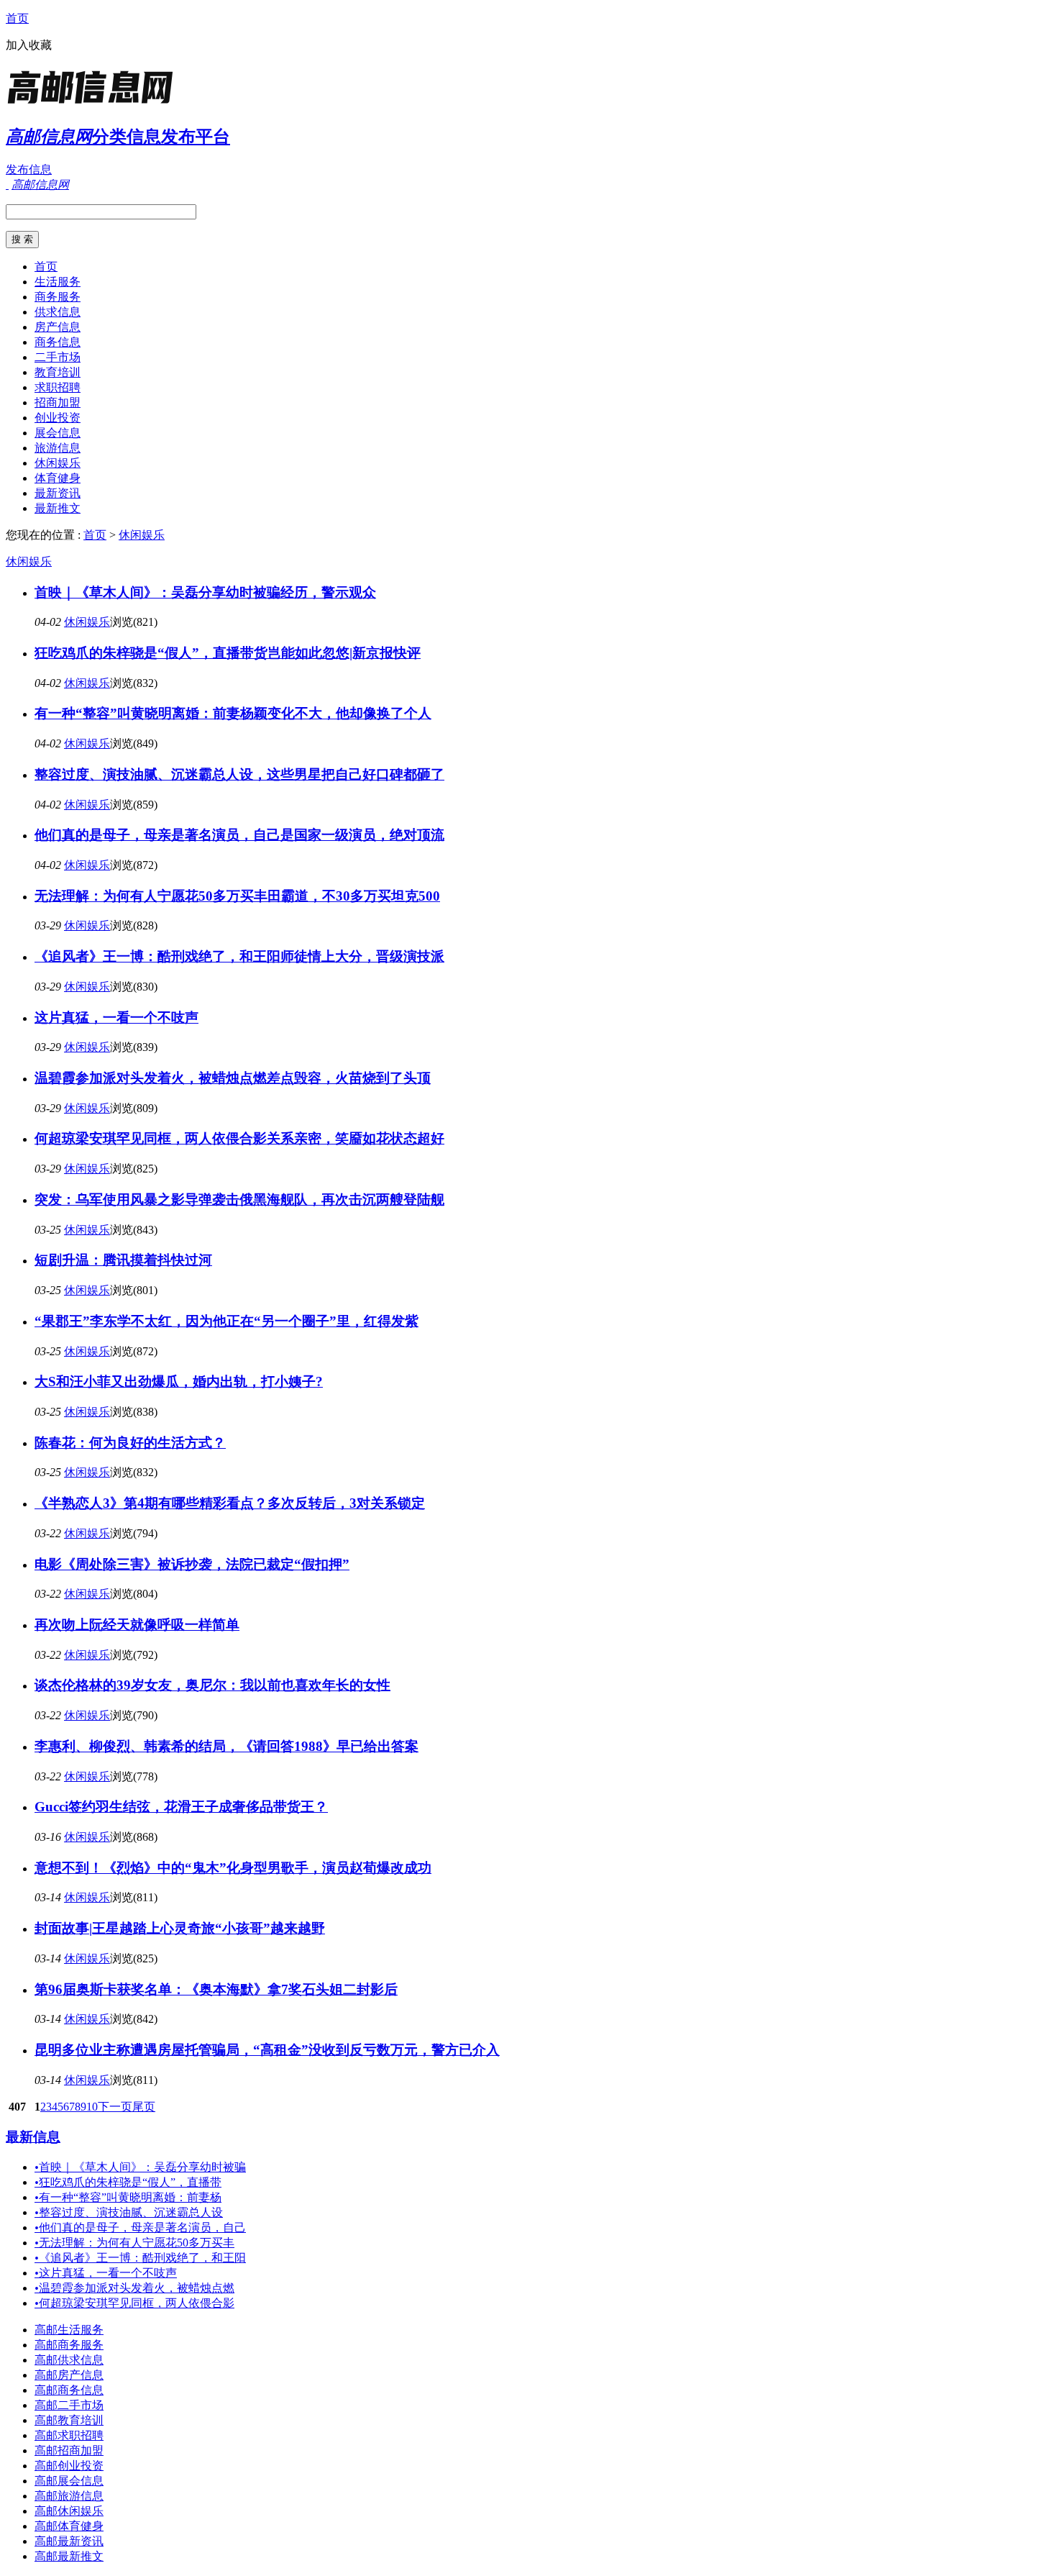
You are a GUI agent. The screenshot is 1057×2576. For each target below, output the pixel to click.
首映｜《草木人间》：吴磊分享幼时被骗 (140, 2167)
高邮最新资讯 (69, 2541)
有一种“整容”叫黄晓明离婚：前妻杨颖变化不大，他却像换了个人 (233, 713)
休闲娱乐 (58, 463)
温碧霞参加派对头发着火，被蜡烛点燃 (134, 2288)
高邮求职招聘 (69, 2435)
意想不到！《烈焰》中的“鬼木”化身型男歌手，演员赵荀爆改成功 (233, 1868)
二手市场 (58, 357)
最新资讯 (58, 493)
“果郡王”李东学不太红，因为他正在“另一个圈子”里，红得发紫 (226, 1321)
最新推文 (58, 508)
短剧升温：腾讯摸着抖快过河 (123, 1260)
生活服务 (58, 282)
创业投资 (58, 418)
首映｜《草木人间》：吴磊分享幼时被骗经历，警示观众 (205, 592)
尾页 (144, 2107)
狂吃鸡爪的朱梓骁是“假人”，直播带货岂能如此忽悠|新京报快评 (228, 653)
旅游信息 (58, 448)
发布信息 (29, 169)
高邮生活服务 (69, 2330)
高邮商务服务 (69, 2345)
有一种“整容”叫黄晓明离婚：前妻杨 (128, 2197)
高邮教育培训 (69, 2420)
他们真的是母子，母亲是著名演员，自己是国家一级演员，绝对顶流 (239, 835)
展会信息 (58, 433)
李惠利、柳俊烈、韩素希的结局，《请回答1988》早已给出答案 (226, 1746)
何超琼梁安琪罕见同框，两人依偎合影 (134, 2303)
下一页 (115, 2107)
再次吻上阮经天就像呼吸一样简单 (137, 1625)
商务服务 (58, 297)
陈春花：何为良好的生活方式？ (130, 1443)
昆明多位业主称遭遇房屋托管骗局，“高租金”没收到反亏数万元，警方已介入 (267, 2050)
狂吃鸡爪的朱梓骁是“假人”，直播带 (128, 2182)
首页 (17, 18)
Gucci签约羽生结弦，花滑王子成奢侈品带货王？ (181, 1807)
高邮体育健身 (69, 2526)
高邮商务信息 (69, 2390)
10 (92, 2107)
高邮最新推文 (69, 2556)
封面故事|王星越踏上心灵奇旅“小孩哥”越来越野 (180, 1928)
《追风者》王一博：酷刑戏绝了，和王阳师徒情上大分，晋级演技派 (239, 956)
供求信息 (58, 312)
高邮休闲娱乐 (69, 2511)
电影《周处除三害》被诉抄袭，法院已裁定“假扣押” (192, 1564)
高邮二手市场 (69, 2405)
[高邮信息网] (96, 104)
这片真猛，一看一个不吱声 (116, 1018)
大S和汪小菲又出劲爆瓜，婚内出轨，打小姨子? (179, 1382)
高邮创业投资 (69, 2466)
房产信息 (58, 327)
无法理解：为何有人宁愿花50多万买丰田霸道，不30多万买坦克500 (237, 896)
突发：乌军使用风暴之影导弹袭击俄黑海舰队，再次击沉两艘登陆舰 (239, 1200)
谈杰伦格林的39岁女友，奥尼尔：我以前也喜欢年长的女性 (212, 1685)
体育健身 (58, 478)
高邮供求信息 (69, 2360)
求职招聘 (58, 387)
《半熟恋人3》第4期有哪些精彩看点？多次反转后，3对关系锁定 (230, 1503)
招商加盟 (58, 402)
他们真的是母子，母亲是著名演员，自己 (140, 2227)
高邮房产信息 (69, 2375)
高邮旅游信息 (69, 2496)
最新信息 (33, 2137)
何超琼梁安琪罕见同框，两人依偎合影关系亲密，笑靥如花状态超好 (239, 1138)
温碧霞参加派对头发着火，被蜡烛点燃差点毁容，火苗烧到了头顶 (233, 1078)
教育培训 (58, 372)
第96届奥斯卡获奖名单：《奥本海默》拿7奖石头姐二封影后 (216, 1989)
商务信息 (58, 342)
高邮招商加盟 (69, 2450)
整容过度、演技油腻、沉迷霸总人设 (129, 2212)
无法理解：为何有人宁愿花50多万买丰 (134, 2243)
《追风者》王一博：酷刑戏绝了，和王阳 (140, 2258)
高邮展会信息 (69, 2481)
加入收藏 (29, 45)
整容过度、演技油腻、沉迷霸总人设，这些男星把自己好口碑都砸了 (239, 774)
